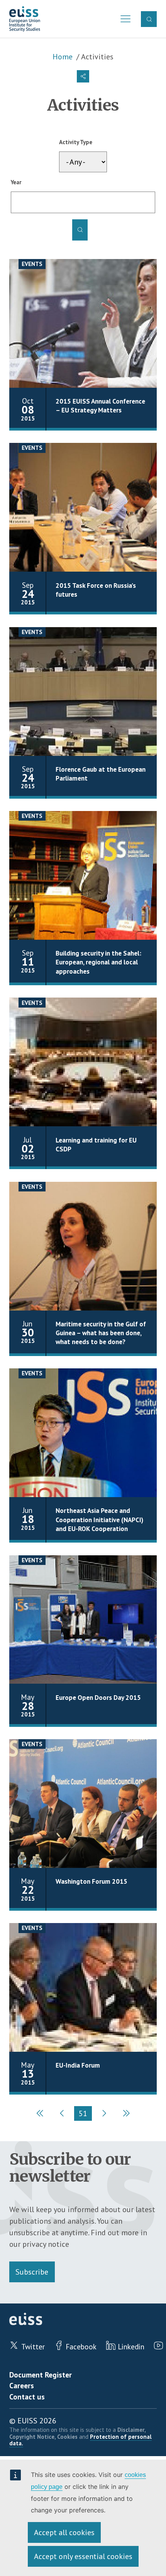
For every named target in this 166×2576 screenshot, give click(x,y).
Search (149, 19)
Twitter (33, 2346)
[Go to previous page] (63, 2113)
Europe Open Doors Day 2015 (98, 1698)
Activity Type (76, 142)
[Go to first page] (41, 2113)
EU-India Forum (78, 2065)
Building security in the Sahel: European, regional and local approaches (98, 962)
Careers (22, 2385)
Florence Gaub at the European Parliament (101, 774)
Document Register (41, 2375)
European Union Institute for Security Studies (25, 19)
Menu (124, 19)
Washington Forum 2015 (91, 1881)
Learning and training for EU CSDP (96, 1145)
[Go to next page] (103, 2113)
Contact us (27, 2397)
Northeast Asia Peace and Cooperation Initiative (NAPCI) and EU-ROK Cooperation (99, 1520)
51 (85, 2115)
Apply (80, 230)
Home (63, 57)
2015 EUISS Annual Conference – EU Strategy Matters (100, 406)
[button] (83, 76)
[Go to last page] (125, 2113)
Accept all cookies (64, 2532)
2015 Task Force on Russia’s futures (96, 590)
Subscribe (32, 2272)
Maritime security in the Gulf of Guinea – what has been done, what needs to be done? (101, 1333)
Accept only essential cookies (83, 2556)
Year (16, 182)
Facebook (81, 2346)
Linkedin (131, 2346)
